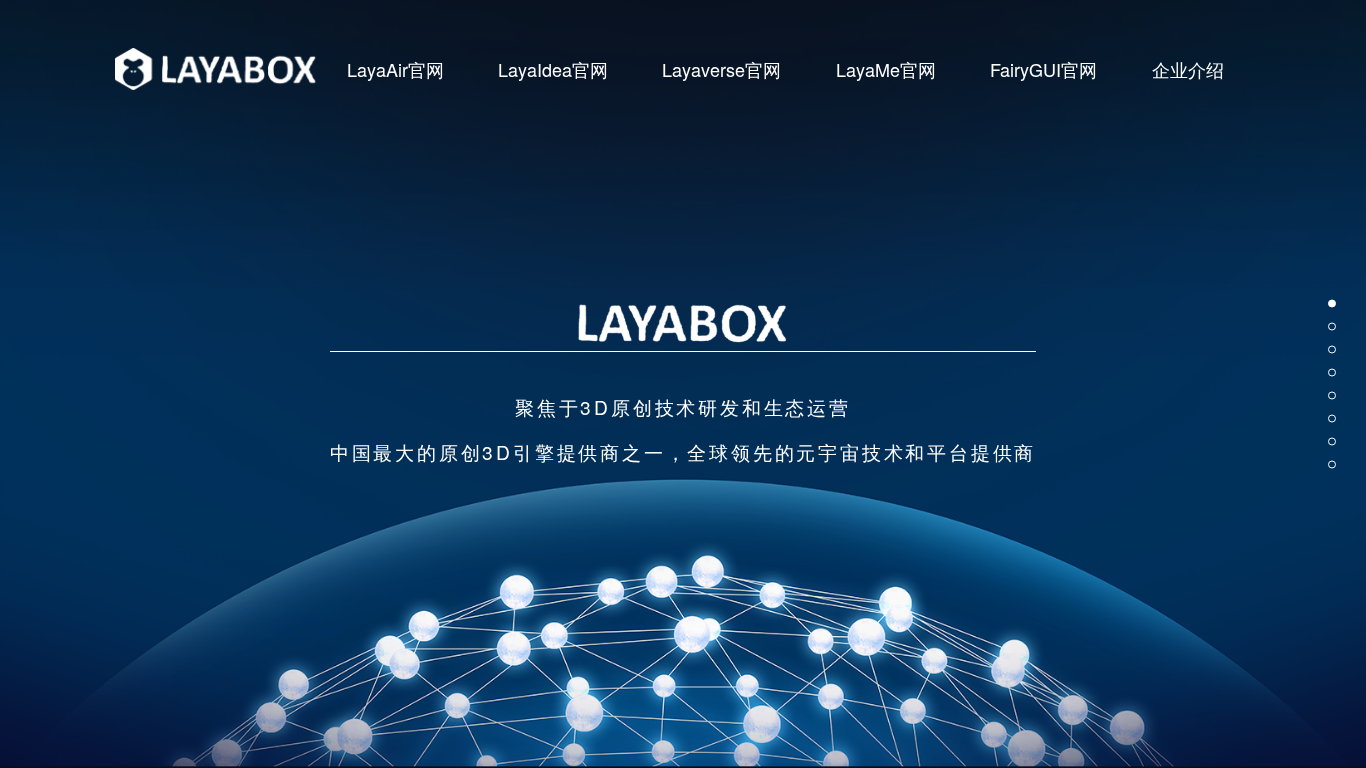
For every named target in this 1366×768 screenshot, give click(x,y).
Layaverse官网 (721, 69)
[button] (1332, 304)
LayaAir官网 (395, 69)
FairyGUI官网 (1043, 69)
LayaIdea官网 (553, 69)
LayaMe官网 (886, 69)
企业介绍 (1188, 69)
